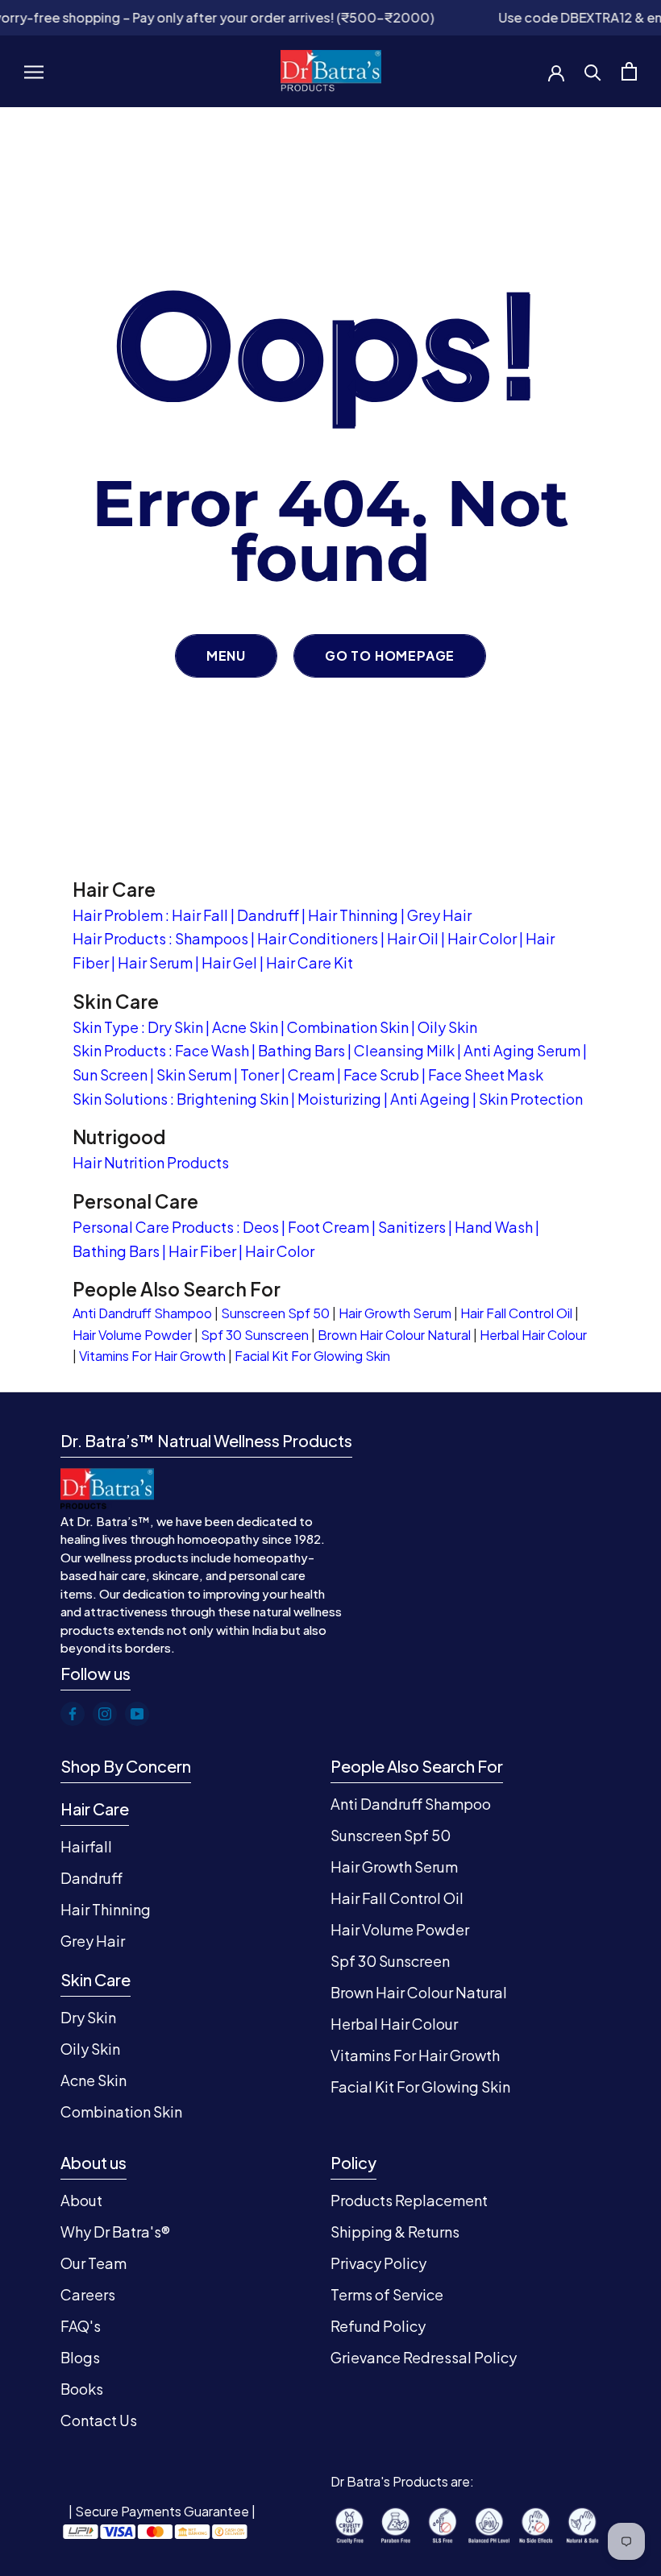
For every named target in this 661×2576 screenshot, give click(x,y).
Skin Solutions (120, 1099)
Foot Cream (328, 1227)
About (81, 2200)
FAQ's (81, 2326)
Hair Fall (200, 915)
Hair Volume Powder (132, 1335)
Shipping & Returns (395, 2232)
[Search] (593, 71)
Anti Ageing (430, 1099)
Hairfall (86, 1846)
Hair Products (119, 938)
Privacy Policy (378, 2263)
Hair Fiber (202, 1251)
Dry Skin (175, 1027)
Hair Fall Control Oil (516, 1313)
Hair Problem (118, 915)
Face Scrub (381, 1074)
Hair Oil (413, 938)
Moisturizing (339, 1099)
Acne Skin (245, 1027)
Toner (260, 1074)
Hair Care (114, 889)
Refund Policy (378, 2326)
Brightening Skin (233, 1099)
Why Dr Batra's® (115, 2232)
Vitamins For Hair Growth (152, 1356)
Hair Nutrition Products (151, 1162)
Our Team (94, 2263)
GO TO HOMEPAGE (390, 655)
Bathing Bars (301, 1050)
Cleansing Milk (404, 1050)
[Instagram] (105, 1714)
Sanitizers (412, 1227)
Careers (88, 2294)
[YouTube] (137, 1714)
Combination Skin (348, 1027)
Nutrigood (119, 1137)
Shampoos (212, 938)
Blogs (80, 2357)
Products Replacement (409, 2200)
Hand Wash (494, 1227)
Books (82, 2389)
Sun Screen (110, 1074)
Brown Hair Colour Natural (394, 1335)
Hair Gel (229, 962)
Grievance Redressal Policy (424, 2357)
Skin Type (106, 1027)
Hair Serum (155, 962)
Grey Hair (439, 915)
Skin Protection (531, 1099)
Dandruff (268, 915)
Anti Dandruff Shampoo (142, 1313)
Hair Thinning (353, 915)
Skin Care (116, 1001)
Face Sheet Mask (486, 1074)
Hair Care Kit (310, 962)
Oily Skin (447, 1027)
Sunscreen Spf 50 (275, 1313)
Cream (311, 1074)
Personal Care (135, 1201)
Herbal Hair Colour (533, 1335)
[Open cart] (629, 71)
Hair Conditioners (318, 938)
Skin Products (119, 1050)
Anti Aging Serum (522, 1050)
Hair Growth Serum (395, 1313)
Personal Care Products (153, 1227)
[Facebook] (73, 1714)
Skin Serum (194, 1074)
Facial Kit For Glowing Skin (312, 1356)
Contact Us (99, 2420)
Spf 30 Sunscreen (255, 1335)
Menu (226, 655)
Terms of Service (387, 2294)
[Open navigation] (34, 71)
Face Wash (212, 1050)
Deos (261, 1227)
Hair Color (482, 938)
